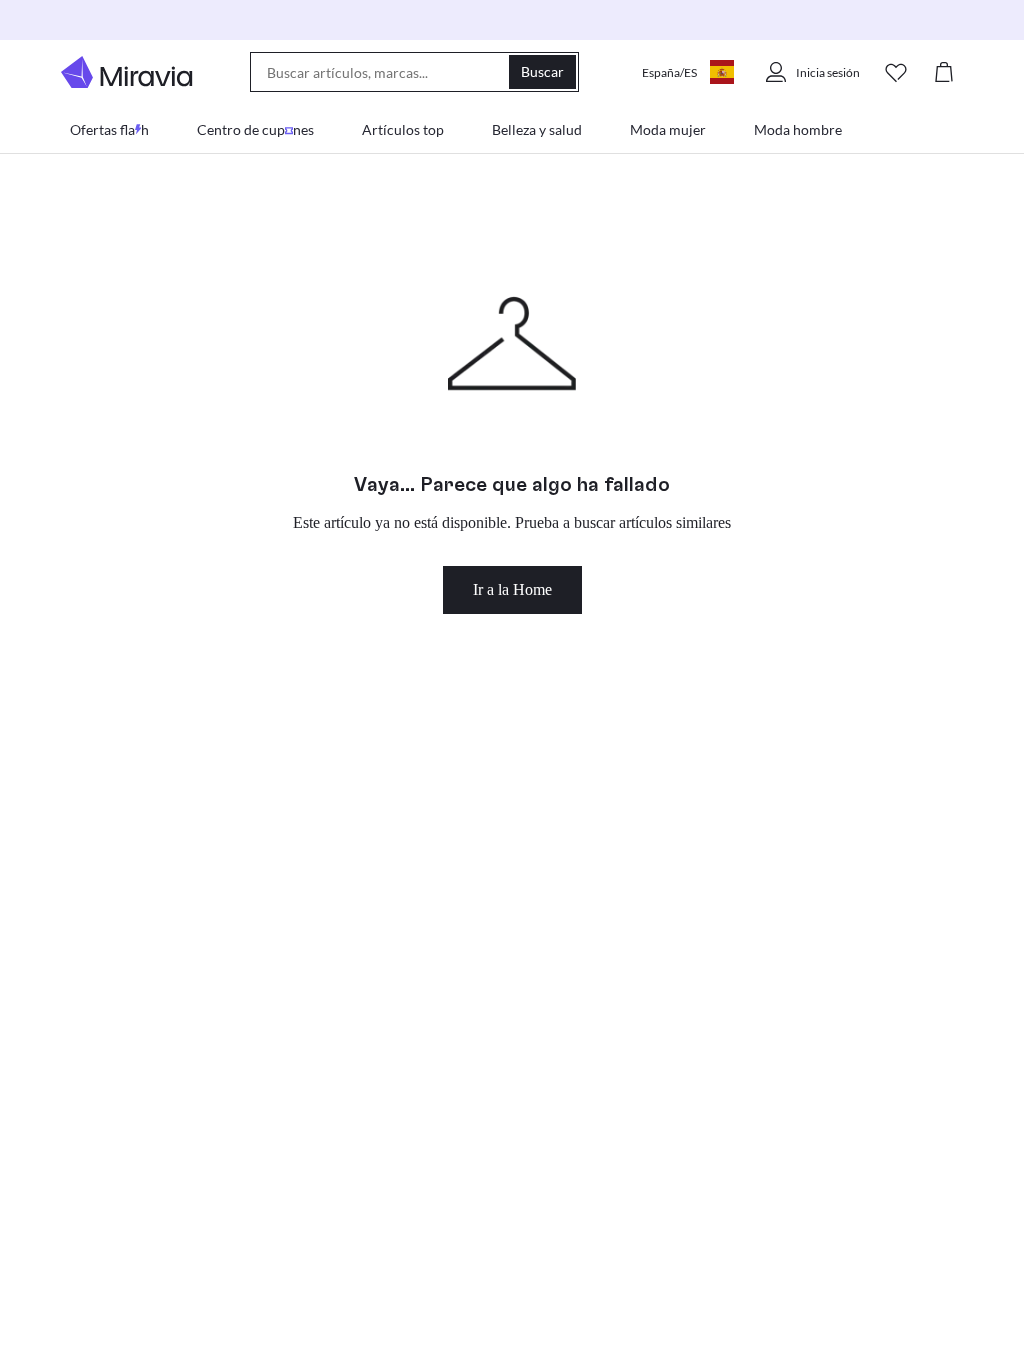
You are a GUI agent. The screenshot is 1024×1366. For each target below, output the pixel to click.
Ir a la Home (512, 589)
